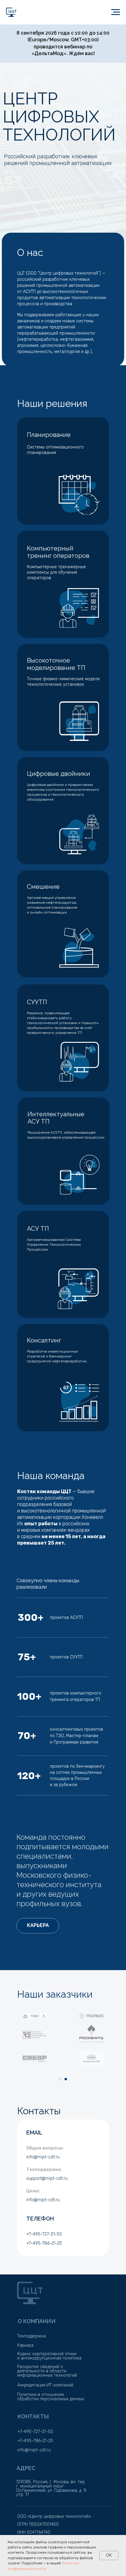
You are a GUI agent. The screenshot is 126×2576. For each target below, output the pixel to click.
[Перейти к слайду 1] (60, 2079)
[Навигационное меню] (116, 12)
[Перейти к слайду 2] (66, 2079)
